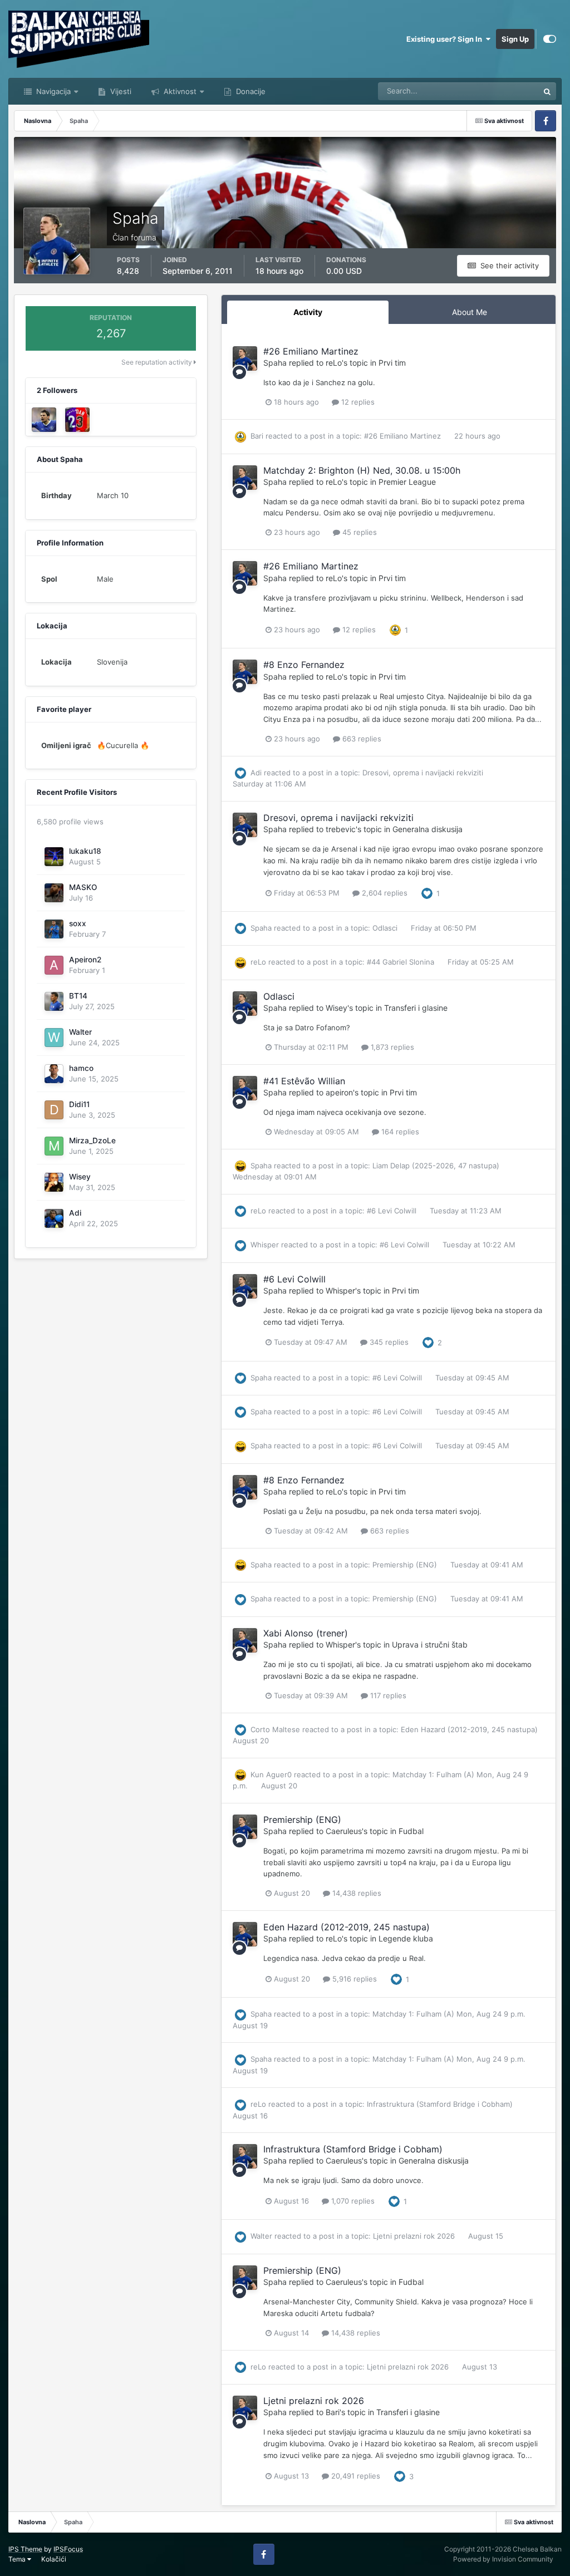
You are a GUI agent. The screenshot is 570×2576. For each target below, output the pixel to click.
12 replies (357, 402)
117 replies (387, 1695)
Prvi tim (392, 363)
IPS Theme (25, 2549)
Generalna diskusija (427, 829)
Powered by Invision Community (503, 2559)
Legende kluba (406, 1938)
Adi (75, 1213)
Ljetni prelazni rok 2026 (415, 2236)
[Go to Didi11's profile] (54, 1110)
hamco (81, 1068)
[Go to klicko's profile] (44, 420)
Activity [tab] (308, 312)
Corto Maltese (275, 1729)
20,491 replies (355, 2476)
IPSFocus (68, 2549)
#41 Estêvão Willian (304, 1081)
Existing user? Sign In (446, 39)
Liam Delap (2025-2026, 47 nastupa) (436, 1166)
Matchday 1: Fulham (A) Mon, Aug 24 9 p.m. (449, 2014)
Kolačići (54, 2559)
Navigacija (52, 91)
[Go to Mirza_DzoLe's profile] (54, 1146)
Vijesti (120, 91)
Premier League (407, 482)
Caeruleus (344, 1831)
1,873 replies (391, 1047)
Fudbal (411, 1831)
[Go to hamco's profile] (54, 1074)
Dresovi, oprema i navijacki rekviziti (423, 773)
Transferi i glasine (416, 1008)
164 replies (399, 1132)
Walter (80, 1032)
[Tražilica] (547, 91)
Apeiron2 (85, 960)
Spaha (275, 363)
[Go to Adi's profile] (54, 1218)
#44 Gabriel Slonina (402, 962)
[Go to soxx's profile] (54, 929)
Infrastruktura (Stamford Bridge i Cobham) (440, 2104)
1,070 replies (352, 2201)
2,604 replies (384, 893)
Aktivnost (179, 91)
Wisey (80, 1177)
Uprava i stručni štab (430, 1645)
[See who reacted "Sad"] (395, 630)
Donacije (250, 91)
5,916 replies (353, 1979)
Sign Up (515, 39)
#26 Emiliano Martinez (311, 351)
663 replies (361, 739)
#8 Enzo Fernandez (304, 665)
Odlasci (386, 928)
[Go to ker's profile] (77, 420)
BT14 (78, 996)
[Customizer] (550, 39)
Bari (257, 436)
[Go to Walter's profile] (54, 1038)
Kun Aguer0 (271, 1774)
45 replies (358, 532)
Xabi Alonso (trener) (306, 1633)
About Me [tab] (470, 312)
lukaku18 (85, 851)
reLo (334, 363)
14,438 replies (356, 1893)
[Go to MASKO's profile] (54, 893)
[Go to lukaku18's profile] (54, 857)
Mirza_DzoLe (92, 1140)
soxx (78, 923)
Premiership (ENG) (406, 1565)
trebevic (341, 829)
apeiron (339, 1092)
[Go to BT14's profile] (54, 1001)
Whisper (265, 1245)
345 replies (388, 1342)
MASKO (83, 887)
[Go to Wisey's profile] (54, 1182)
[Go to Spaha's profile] (245, 358)
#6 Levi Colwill (393, 1211)
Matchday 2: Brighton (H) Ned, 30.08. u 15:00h (362, 470)
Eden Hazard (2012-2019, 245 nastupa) (469, 1729)
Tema (18, 2559)
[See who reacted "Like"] (427, 892)
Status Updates (499, 91)
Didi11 (79, 1104)
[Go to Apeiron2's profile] (54, 965)
